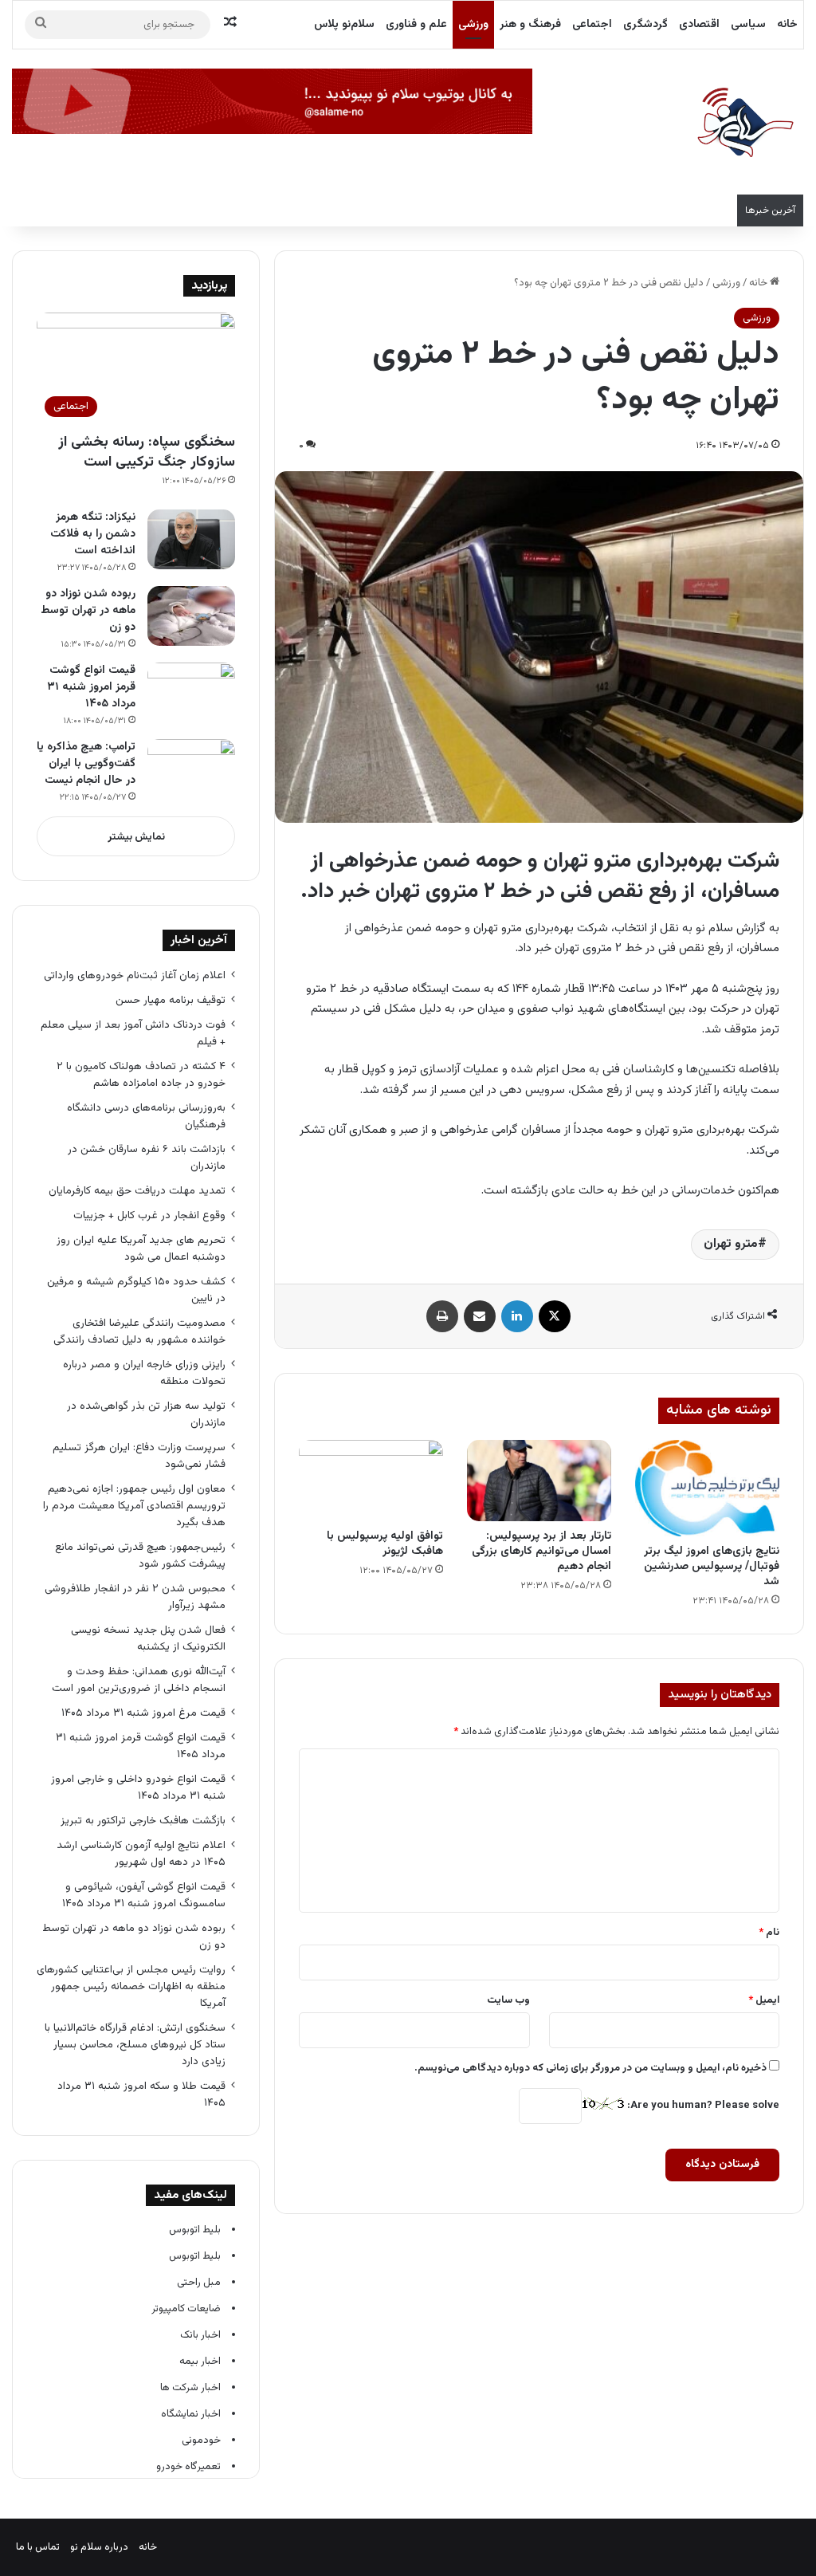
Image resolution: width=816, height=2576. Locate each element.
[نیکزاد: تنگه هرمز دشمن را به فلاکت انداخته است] (191, 539)
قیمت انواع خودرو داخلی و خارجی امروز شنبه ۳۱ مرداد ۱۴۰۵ (138, 1787)
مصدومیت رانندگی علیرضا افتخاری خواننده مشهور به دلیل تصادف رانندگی (139, 1331)
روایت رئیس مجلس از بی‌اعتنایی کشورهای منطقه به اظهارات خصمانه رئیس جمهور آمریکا (131, 1986)
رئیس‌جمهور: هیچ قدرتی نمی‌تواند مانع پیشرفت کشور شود (140, 1555)
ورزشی (473, 25)
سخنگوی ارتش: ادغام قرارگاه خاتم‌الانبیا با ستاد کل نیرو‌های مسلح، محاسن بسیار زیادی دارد (135, 2045)
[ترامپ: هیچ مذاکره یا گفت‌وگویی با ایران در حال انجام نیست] (191, 769)
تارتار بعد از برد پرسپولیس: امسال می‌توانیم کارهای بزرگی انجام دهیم (541, 1551)
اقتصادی (699, 25)
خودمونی (201, 2440)
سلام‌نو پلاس (344, 25)
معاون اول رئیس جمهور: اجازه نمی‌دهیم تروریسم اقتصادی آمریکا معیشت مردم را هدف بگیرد (134, 1506)
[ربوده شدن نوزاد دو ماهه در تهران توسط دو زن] (191, 616)
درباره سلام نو (99, 2547)
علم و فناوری (416, 25)
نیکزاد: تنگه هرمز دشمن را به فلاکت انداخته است (93, 534)
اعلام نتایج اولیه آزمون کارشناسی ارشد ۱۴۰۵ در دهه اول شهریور (141, 1854)
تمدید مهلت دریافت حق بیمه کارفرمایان (137, 1191)
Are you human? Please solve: (702, 2106)
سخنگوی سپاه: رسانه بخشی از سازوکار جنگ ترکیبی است (147, 452)
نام (769, 1933)
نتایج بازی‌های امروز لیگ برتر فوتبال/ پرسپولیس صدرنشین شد (712, 1567)
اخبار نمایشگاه (191, 2414)
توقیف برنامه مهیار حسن (171, 1000)
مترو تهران (731, 1244)
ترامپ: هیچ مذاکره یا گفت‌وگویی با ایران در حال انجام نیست (86, 764)
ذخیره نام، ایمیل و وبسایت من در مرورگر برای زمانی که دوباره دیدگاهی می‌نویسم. (590, 2068)
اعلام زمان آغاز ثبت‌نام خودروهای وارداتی (135, 975)
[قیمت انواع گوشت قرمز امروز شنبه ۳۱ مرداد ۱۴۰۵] (191, 692)
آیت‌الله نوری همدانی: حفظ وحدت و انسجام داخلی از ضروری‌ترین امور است (139, 1680)
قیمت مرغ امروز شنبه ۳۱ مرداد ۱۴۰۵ (143, 1713)
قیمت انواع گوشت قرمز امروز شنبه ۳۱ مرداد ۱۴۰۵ (91, 687)
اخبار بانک (200, 2335)
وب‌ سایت (508, 2000)
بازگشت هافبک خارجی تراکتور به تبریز (143, 1821)
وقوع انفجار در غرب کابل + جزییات (149, 1215)
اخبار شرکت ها (190, 2388)
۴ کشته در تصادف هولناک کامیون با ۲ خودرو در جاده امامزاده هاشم (141, 1075)
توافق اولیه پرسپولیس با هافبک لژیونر (385, 1544)
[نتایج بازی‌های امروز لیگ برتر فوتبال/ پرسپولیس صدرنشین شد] (707, 1488)
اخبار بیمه (200, 2362)
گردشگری (645, 25)
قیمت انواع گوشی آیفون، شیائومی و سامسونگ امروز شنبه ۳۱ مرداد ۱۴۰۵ (144, 1895)
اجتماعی (592, 25)
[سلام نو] (744, 124)
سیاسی (748, 25)
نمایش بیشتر (136, 837)
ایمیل (764, 2000)
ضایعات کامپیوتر (186, 2309)
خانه (787, 25)
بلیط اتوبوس (195, 2230)
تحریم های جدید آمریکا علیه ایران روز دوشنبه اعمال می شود (141, 1249)
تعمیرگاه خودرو (188, 2467)
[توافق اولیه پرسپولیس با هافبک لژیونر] (371, 1481)
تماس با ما (38, 2547)
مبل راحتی (199, 2283)
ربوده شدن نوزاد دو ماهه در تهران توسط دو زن (88, 611)
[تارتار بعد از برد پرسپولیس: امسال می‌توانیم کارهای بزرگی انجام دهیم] (539, 1481)
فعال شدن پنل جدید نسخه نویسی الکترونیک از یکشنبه (148, 1638)
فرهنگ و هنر (530, 25)
